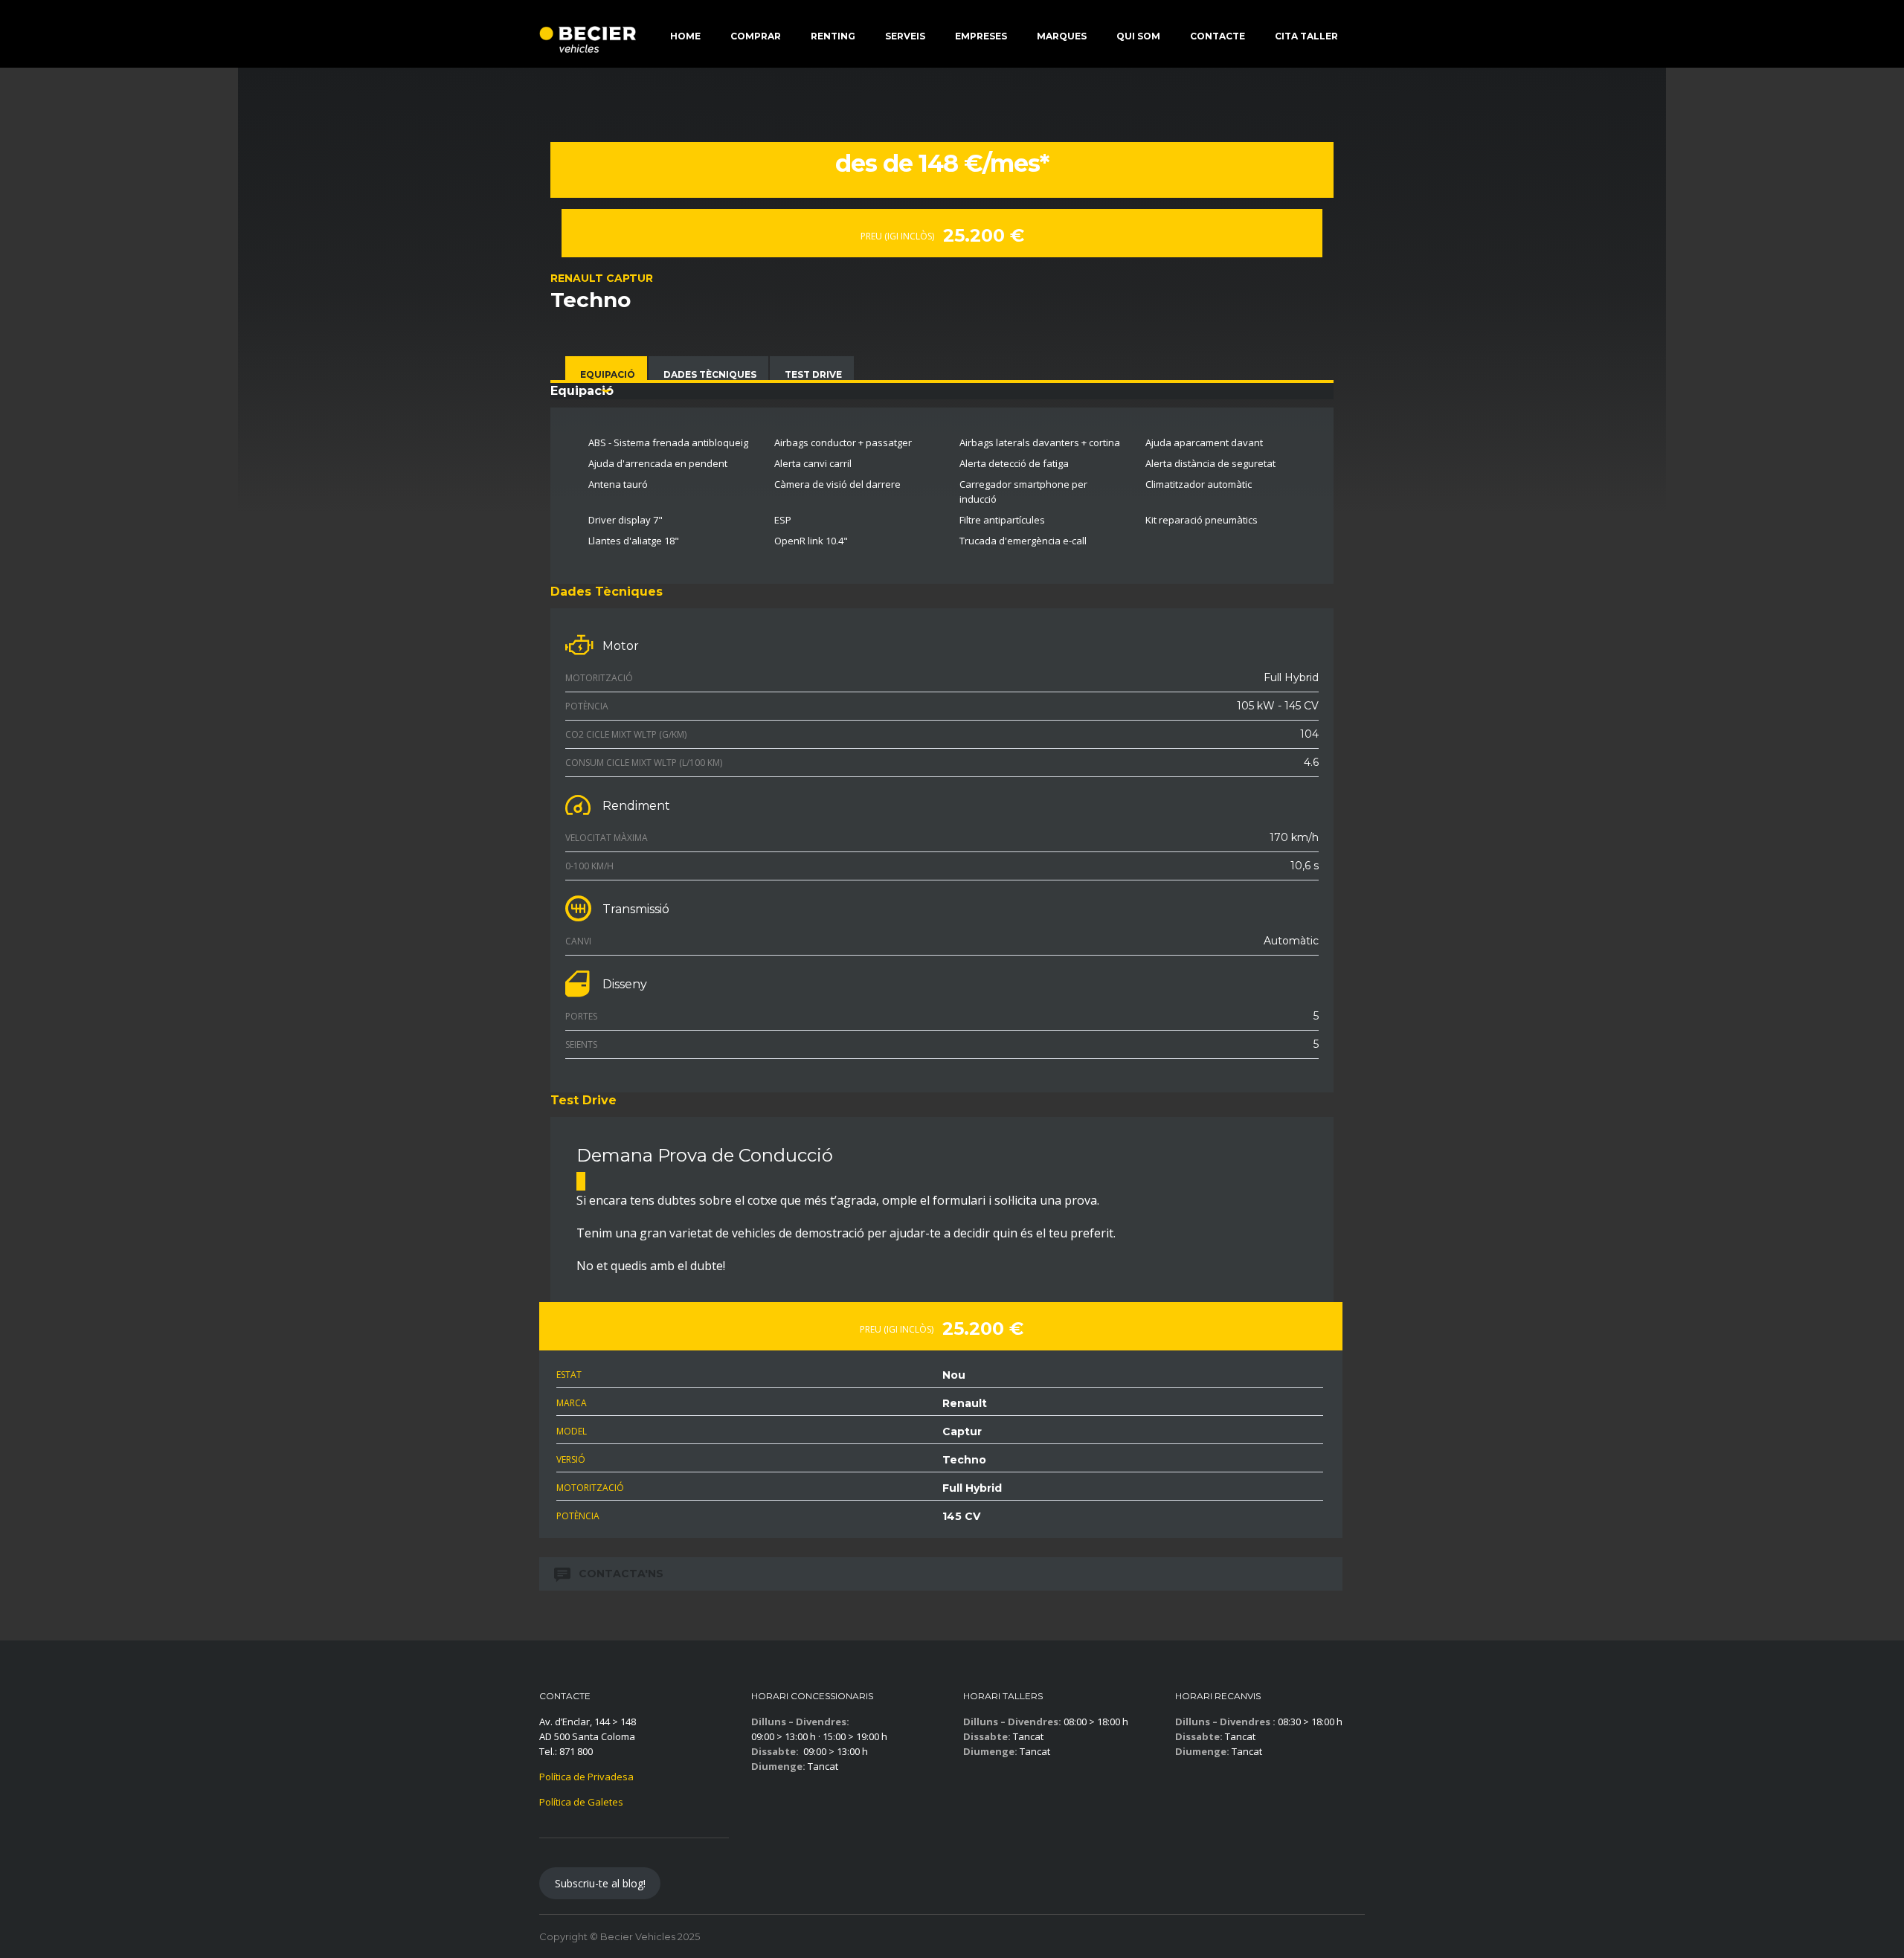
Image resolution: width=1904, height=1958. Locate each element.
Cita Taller (1306, 36)
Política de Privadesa (586, 1777)
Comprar (756, 36)
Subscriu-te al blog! (600, 1883)
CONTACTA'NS (621, 1574)
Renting (833, 36)
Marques (1062, 36)
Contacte (1218, 36)
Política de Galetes (581, 1802)
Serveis (905, 36)
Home (685, 36)
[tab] (606, 373)
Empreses (981, 36)
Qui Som (1138, 36)
